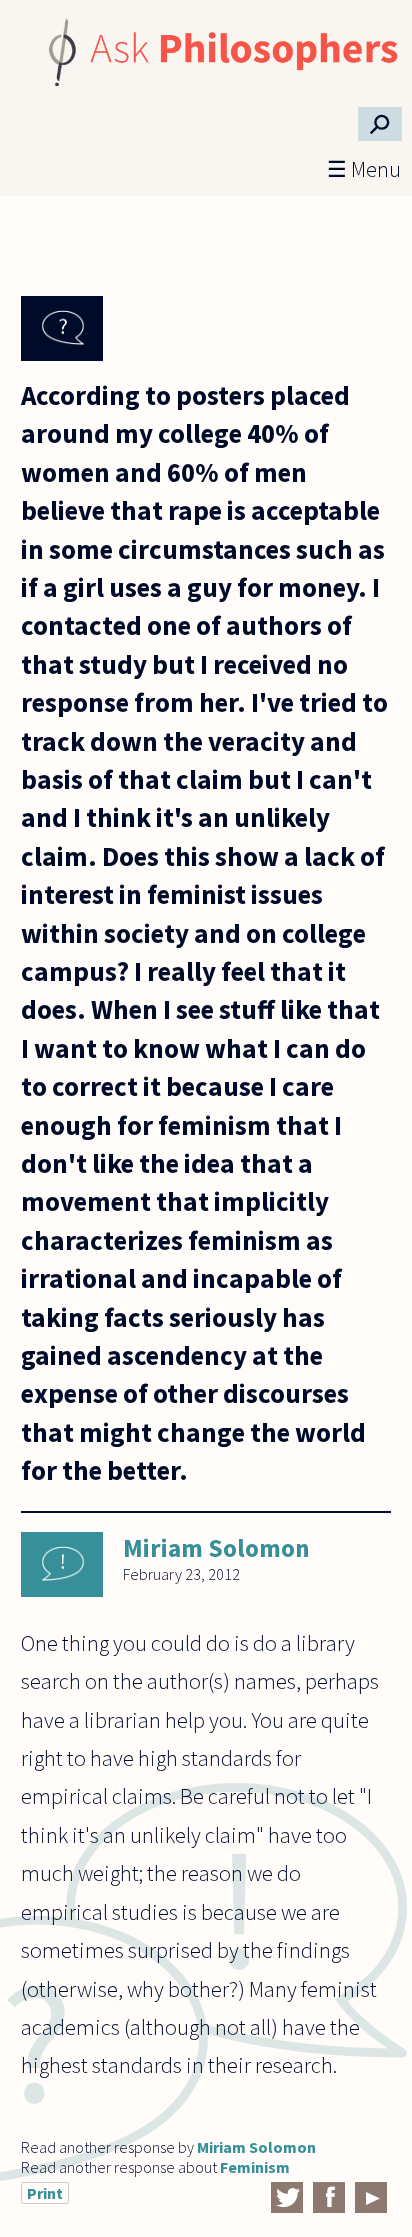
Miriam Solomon (216, 1548)
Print (45, 2193)
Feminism (255, 2167)
